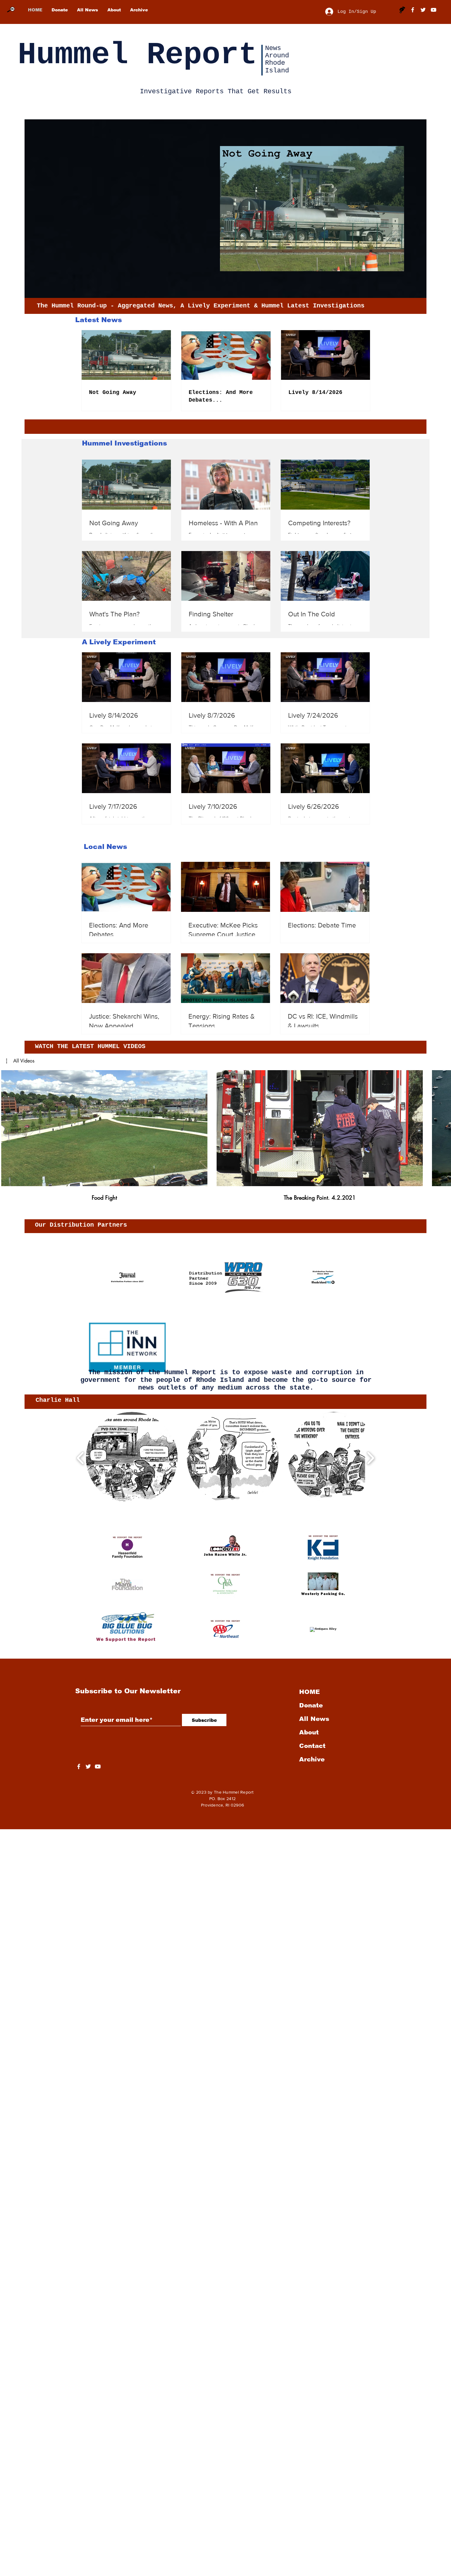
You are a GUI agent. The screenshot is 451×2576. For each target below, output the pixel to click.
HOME (309, 1692)
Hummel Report (137, 55)
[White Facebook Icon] (79, 1766)
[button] (20, 1061)
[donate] (402, 10)
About (309, 1732)
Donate (311, 1705)
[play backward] (81, 1458)
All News (314, 1719)
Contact (312, 1746)
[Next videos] (443, 1127)
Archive (312, 1759)
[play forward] (370, 1458)
